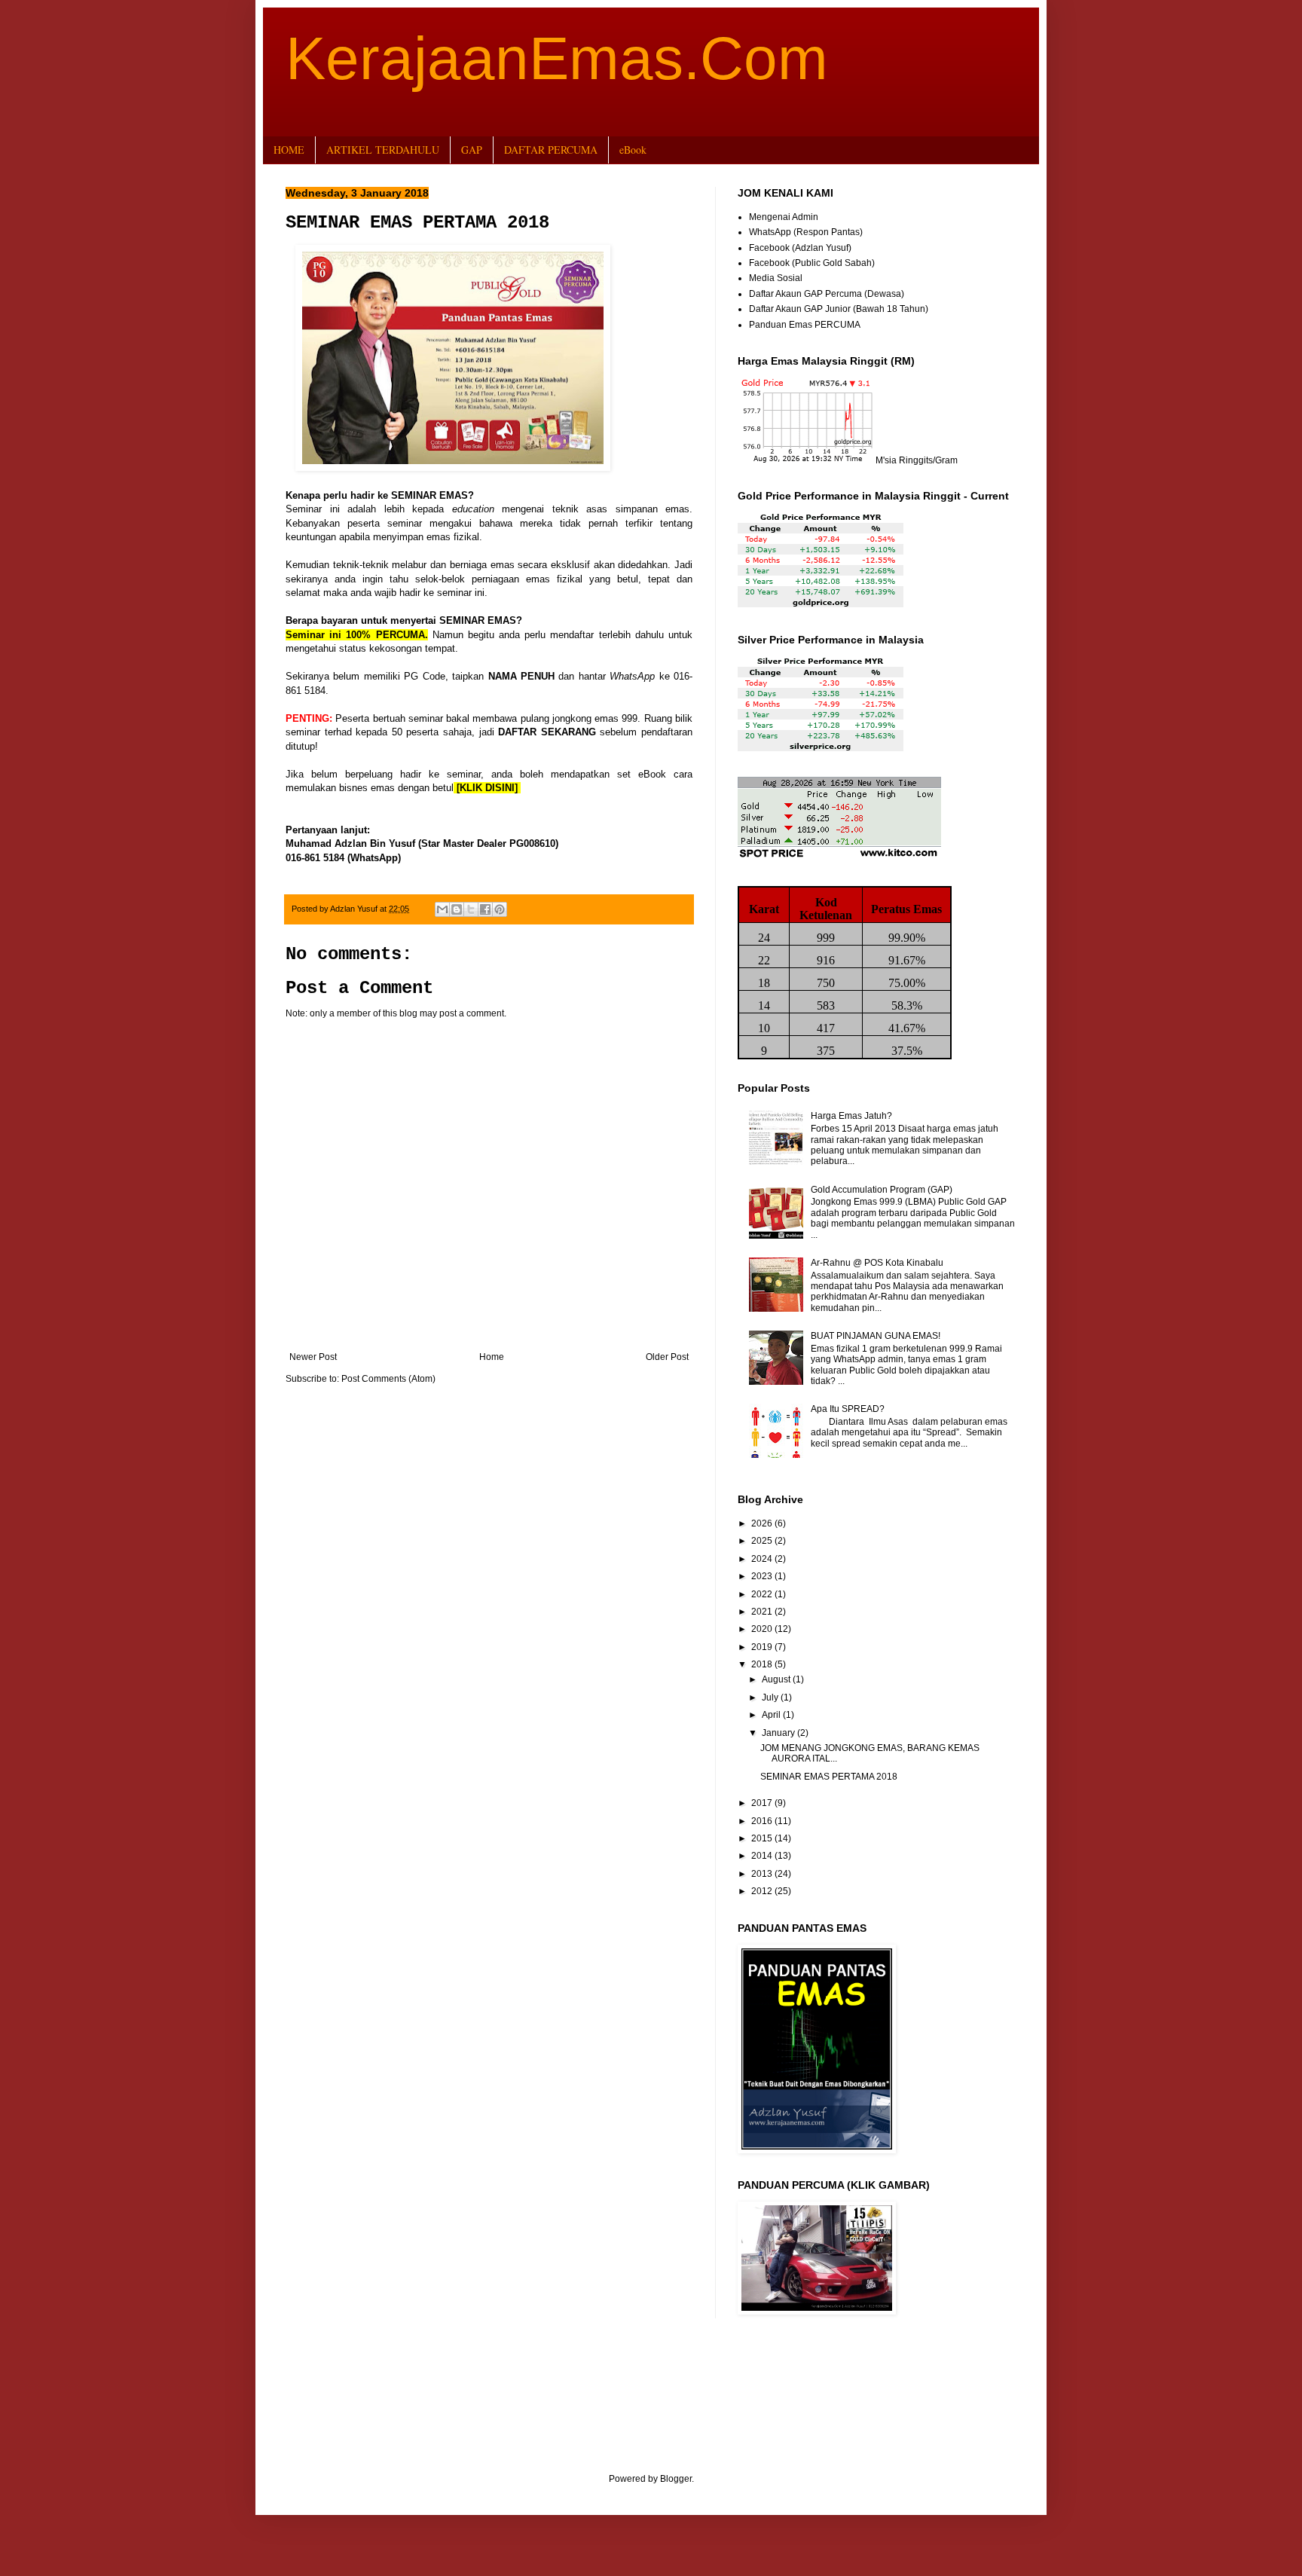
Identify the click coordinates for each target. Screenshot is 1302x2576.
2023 (763, 1576)
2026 (763, 1523)
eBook (633, 150)
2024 (763, 1559)
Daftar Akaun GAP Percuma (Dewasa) (827, 294)
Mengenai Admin (784, 217)
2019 (763, 1647)
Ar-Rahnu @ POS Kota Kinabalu (877, 1263)
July (771, 1697)
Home (492, 1357)
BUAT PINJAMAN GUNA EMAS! (876, 1336)
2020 (763, 1629)
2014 (763, 1856)
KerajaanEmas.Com (557, 58)
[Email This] (442, 909)
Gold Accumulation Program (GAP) (882, 1190)
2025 (763, 1541)
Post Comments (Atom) (388, 1379)
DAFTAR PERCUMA (551, 150)
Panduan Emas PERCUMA (805, 325)
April (772, 1715)
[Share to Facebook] (485, 909)
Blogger (676, 2479)
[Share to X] (471, 909)
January (779, 1733)
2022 (763, 1594)
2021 (763, 1612)
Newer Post (313, 1357)
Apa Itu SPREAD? (848, 1409)
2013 (763, 1874)
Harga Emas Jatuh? (851, 1116)
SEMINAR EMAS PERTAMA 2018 (829, 1777)
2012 (763, 1891)
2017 (763, 1803)
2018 (763, 1664)
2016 (763, 1821)
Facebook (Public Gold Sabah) (812, 263)
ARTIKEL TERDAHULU (383, 150)
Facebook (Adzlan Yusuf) (800, 248)
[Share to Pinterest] (500, 909)
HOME (289, 150)
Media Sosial (776, 278)
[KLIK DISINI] (487, 788)
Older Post (667, 1357)
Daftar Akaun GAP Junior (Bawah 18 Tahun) (839, 309)
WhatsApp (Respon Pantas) (806, 232)
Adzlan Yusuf (355, 909)
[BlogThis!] (457, 909)
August (777, 1679)
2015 (763, 1838)
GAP (472, 150)
